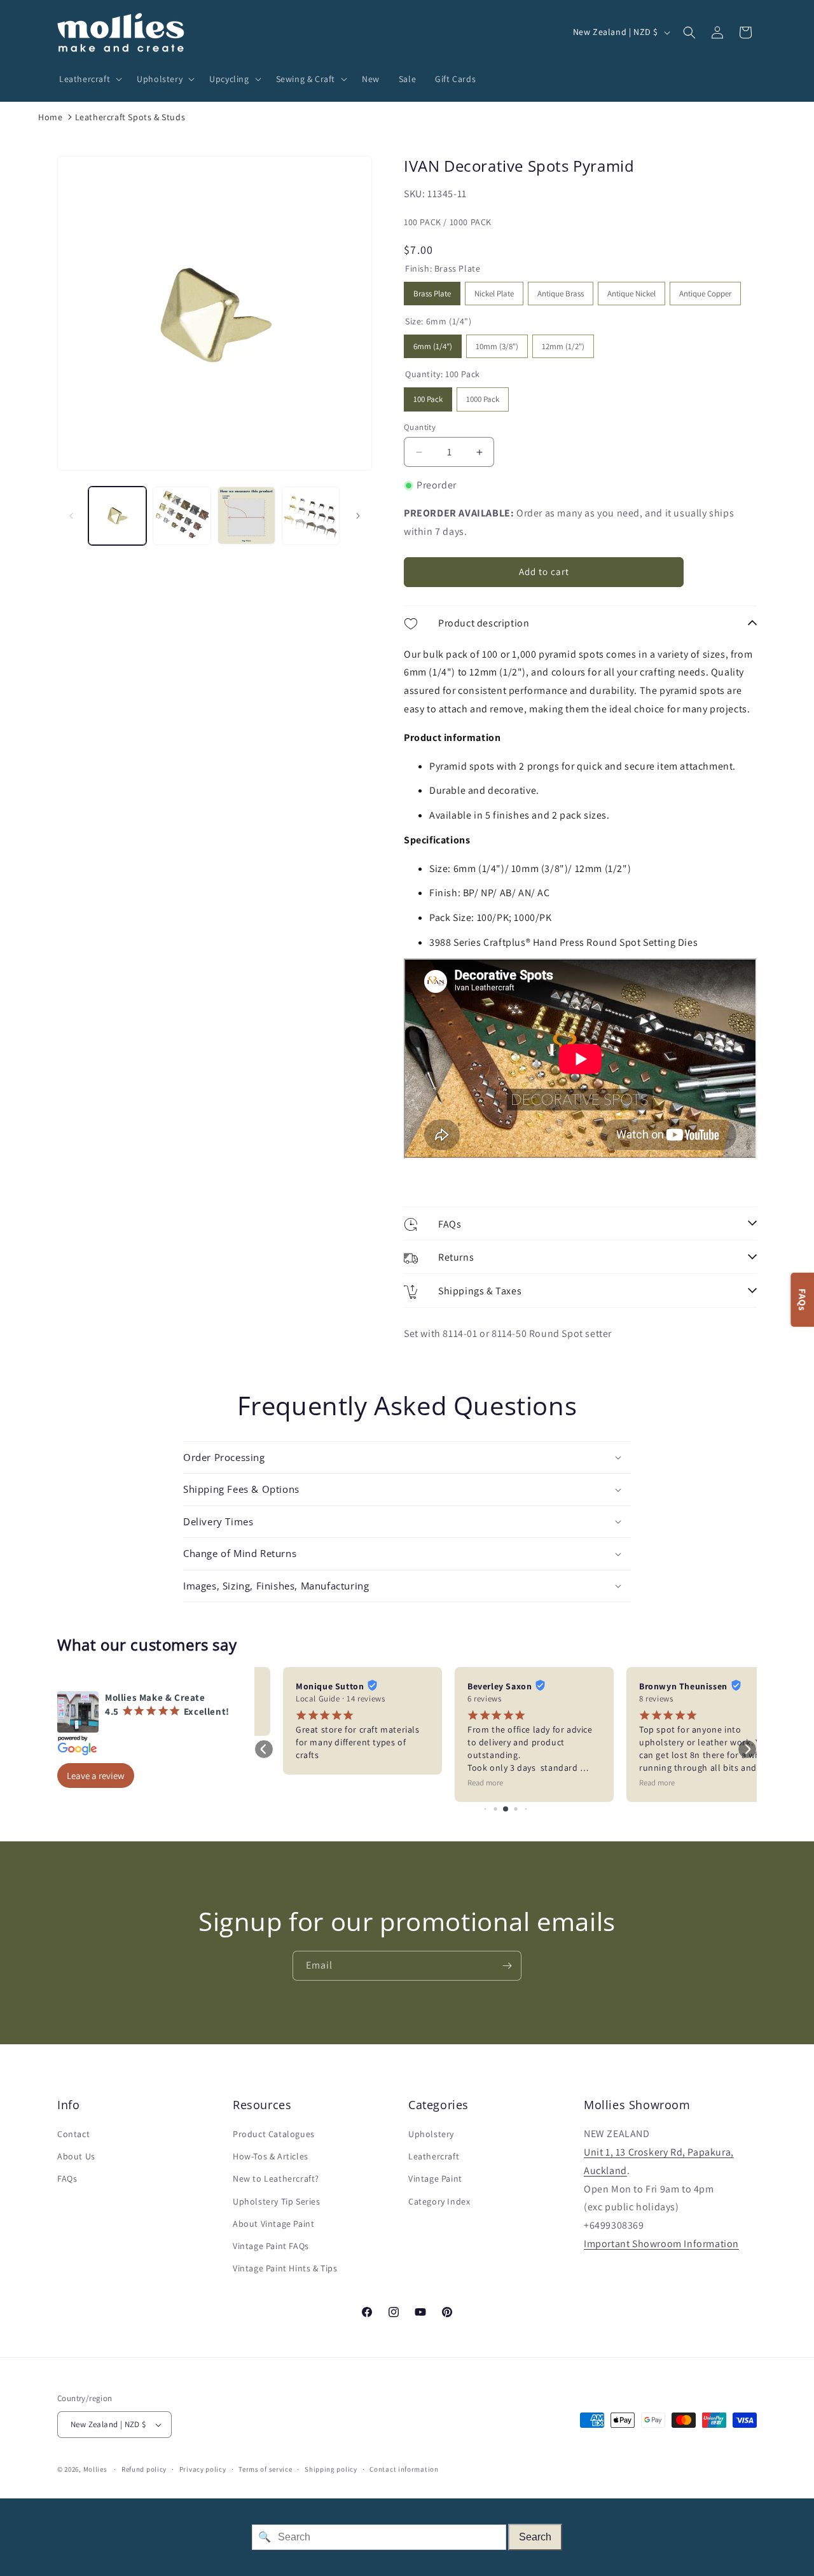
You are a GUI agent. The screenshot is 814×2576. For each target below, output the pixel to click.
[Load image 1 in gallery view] (117, 516)
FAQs (67, 2178)
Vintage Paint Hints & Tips (285, 2268)
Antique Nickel (631, 290)
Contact (73, 2134)
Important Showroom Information (661, 2244)
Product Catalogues (274, 2134)
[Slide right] (358, 516)
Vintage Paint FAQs (271, 2246)
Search (535, 2537)
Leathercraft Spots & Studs (130, 117)
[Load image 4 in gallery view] (311, 516)
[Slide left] (71, 516)
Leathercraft (434, 2156)
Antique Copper (705, 290)
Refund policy (144, 2469)
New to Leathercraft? (276, 2178)
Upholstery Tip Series (277, 2201)
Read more (457, 1783)
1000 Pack (483, 396)
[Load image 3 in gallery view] (246, 516)
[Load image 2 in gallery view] (182, 516)
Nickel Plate (494, 290)
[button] (88, 79)
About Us (76, 2156)
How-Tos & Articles (271, 2156)
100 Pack (428, 396)
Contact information (404, 2469)
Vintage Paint (435, 2178)
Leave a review (96, 1776)
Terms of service (265, 2469)
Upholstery (431, 2134)
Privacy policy (203, 2469)
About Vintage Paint (273, 2224)
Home (50, 117)
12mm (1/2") (563, 343)
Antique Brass (561, 290)
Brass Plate (432, 290)
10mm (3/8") (497, 343)
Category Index (439, 2201)
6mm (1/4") (433, 343)
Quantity (420, 427)
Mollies (95, 2469)
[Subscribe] (507, 1966)
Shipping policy (331, 2469)
